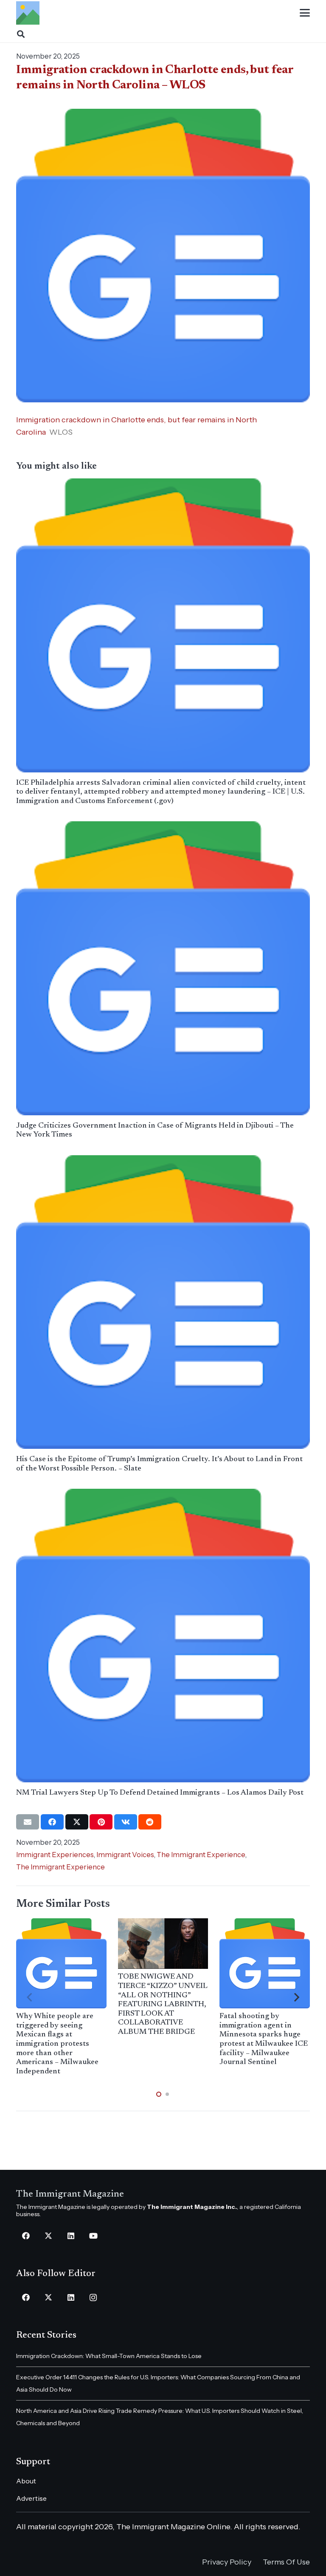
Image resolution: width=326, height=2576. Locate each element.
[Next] (296, 1998)
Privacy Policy (227, 2562)
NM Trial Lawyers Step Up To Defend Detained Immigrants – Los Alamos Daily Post (160, 1793)
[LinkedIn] (71, 2236)
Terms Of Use (286, 2562)
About (26, 2481)
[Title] (28, 13)
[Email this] (28, 1822)
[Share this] (52, 1822)
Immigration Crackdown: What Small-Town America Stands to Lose (109, 2356)
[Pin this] (101, 1822)
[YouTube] (93, 2236)
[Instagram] (93, 2297)
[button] (305, 13)
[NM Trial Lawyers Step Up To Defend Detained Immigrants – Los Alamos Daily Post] (163, 1636)
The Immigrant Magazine (70, 2194)
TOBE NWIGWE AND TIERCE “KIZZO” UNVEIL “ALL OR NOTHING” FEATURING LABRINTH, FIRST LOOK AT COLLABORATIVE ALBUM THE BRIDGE (163, 2005)
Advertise (31, 2498)
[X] (48, 2236)
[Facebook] (26, 2236)
